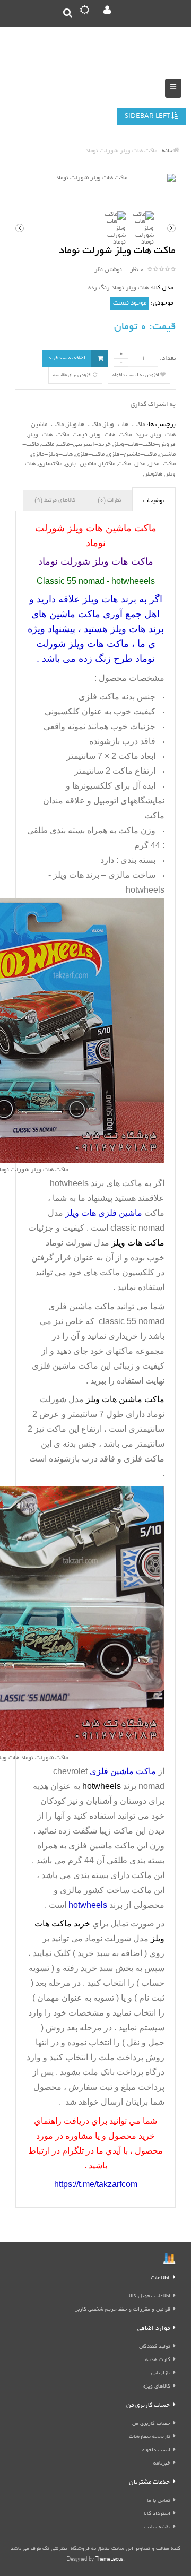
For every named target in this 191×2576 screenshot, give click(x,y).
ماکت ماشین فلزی (102, 1845)
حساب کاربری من (151, 2424)
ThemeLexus (109, 2560)
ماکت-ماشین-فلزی (132, 455)
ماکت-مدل (162, 464)
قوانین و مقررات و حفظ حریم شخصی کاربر (123, 2310)
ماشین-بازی (80, 464)
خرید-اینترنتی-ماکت (84, 444)
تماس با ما (159, 2501)
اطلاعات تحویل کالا (150, 2297)
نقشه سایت (157, 2527)
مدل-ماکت (132, 464)
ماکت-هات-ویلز (124, 425)
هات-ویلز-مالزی (52, 455)
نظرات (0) (109, 500)
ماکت (48, 444)
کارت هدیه (158, 2360)
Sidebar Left (148, 116)
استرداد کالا (157, 2514)
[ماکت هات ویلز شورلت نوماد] (95, 179)
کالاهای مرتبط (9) (55, 500)
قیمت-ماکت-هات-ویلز (58, 435)
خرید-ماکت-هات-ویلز (119, 435)
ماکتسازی (50, 464)
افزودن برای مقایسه (73, 375)
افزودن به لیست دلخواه (136, 375)
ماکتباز (107, 464)
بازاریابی (161, 2374)
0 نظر (137, 270)
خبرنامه (162, 2464)
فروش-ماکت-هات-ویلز (145, 444)
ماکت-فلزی (90, 455)
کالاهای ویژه (157, 2387)
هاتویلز (153, 474)
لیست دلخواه (156, 2450)
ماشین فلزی (70, 1306)
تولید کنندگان (155, 2347)
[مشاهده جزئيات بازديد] (169, 2260)
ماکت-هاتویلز (84, 425)
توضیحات (154, 501)
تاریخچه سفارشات (150, 2437)
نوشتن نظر (108, 270)
